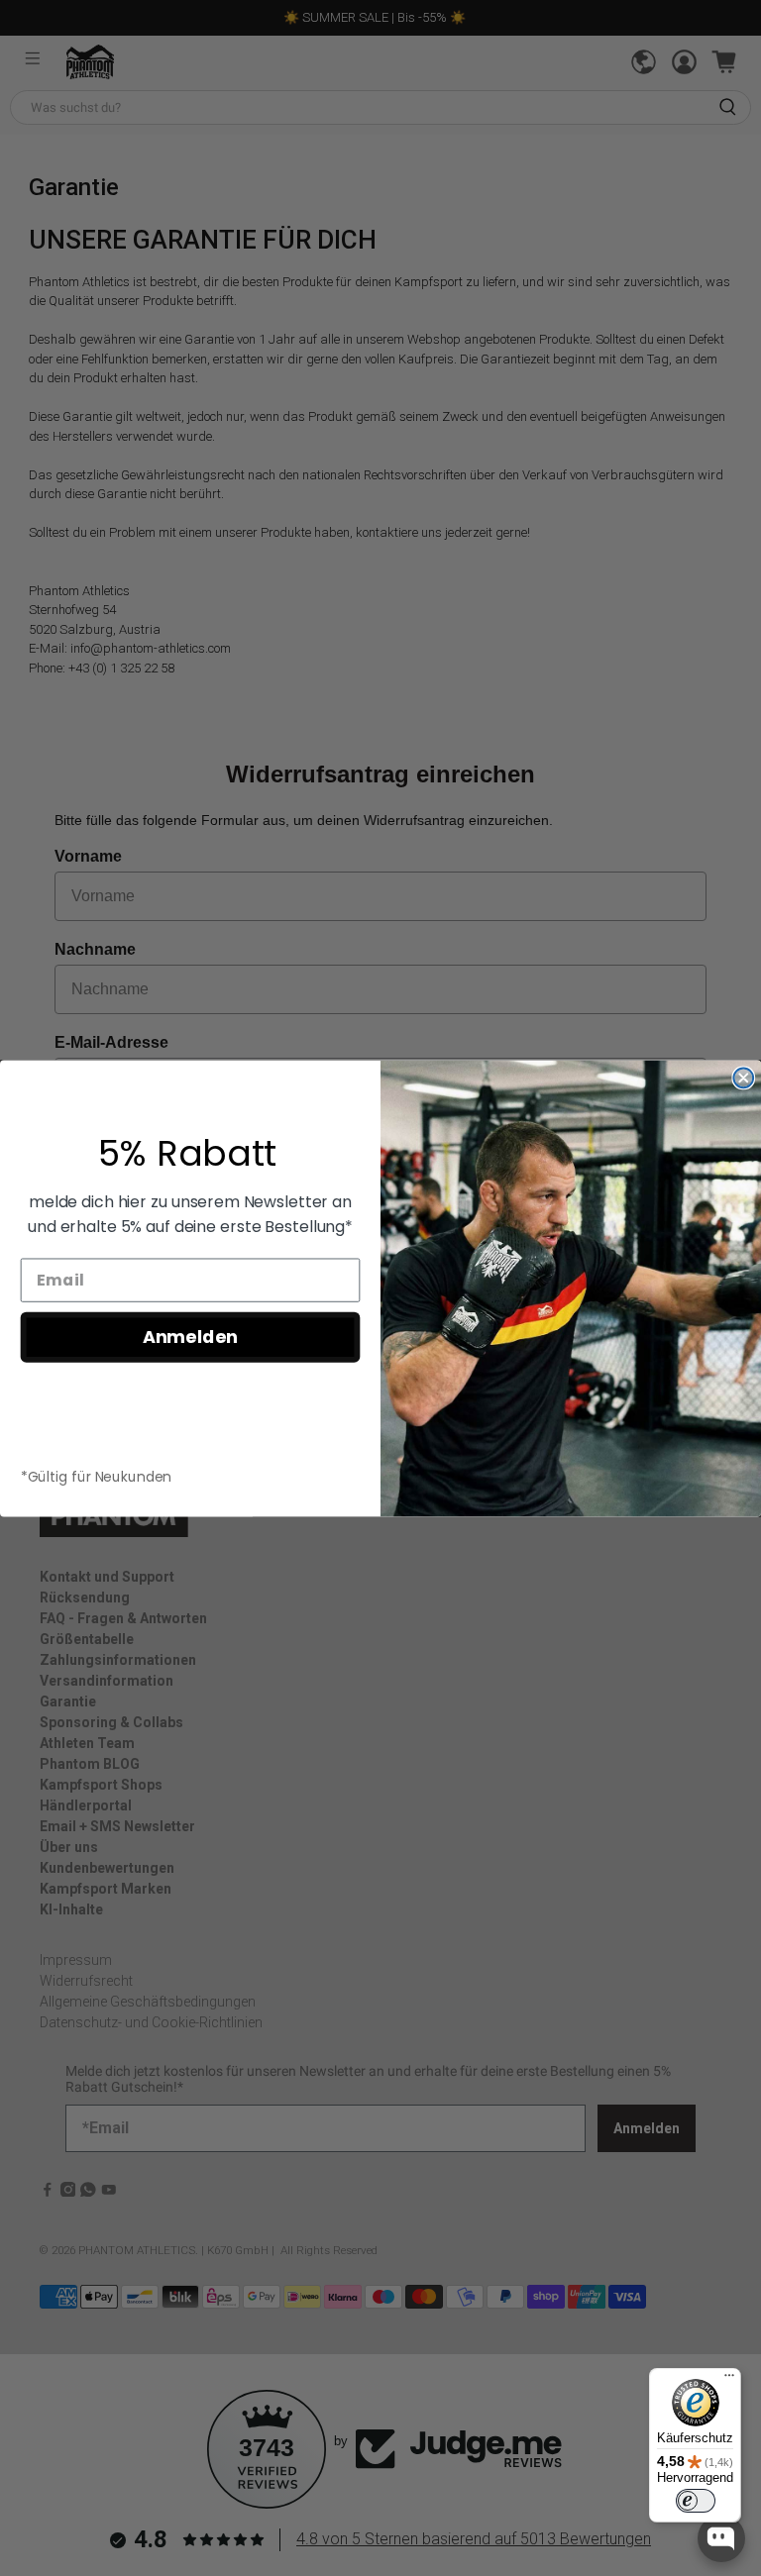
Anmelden (190, 1337)
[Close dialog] (743, 1078)
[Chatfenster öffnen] (721, 2538)
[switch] (696, 2501)
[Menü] (729, 2380)
